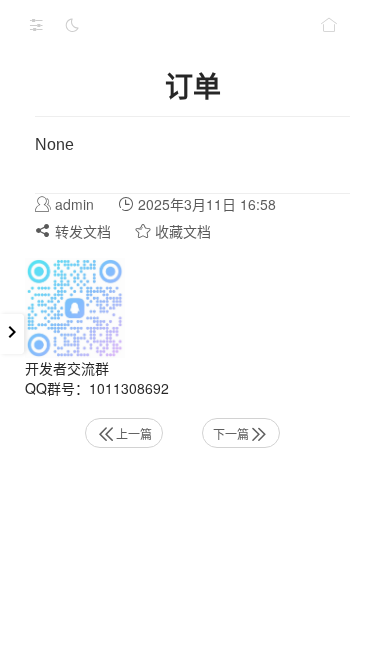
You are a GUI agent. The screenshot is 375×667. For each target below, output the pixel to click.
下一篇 (231, 433)
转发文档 (81, 231)
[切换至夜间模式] (72, 25)
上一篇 (134, 433)
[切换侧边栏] (36, 25)
